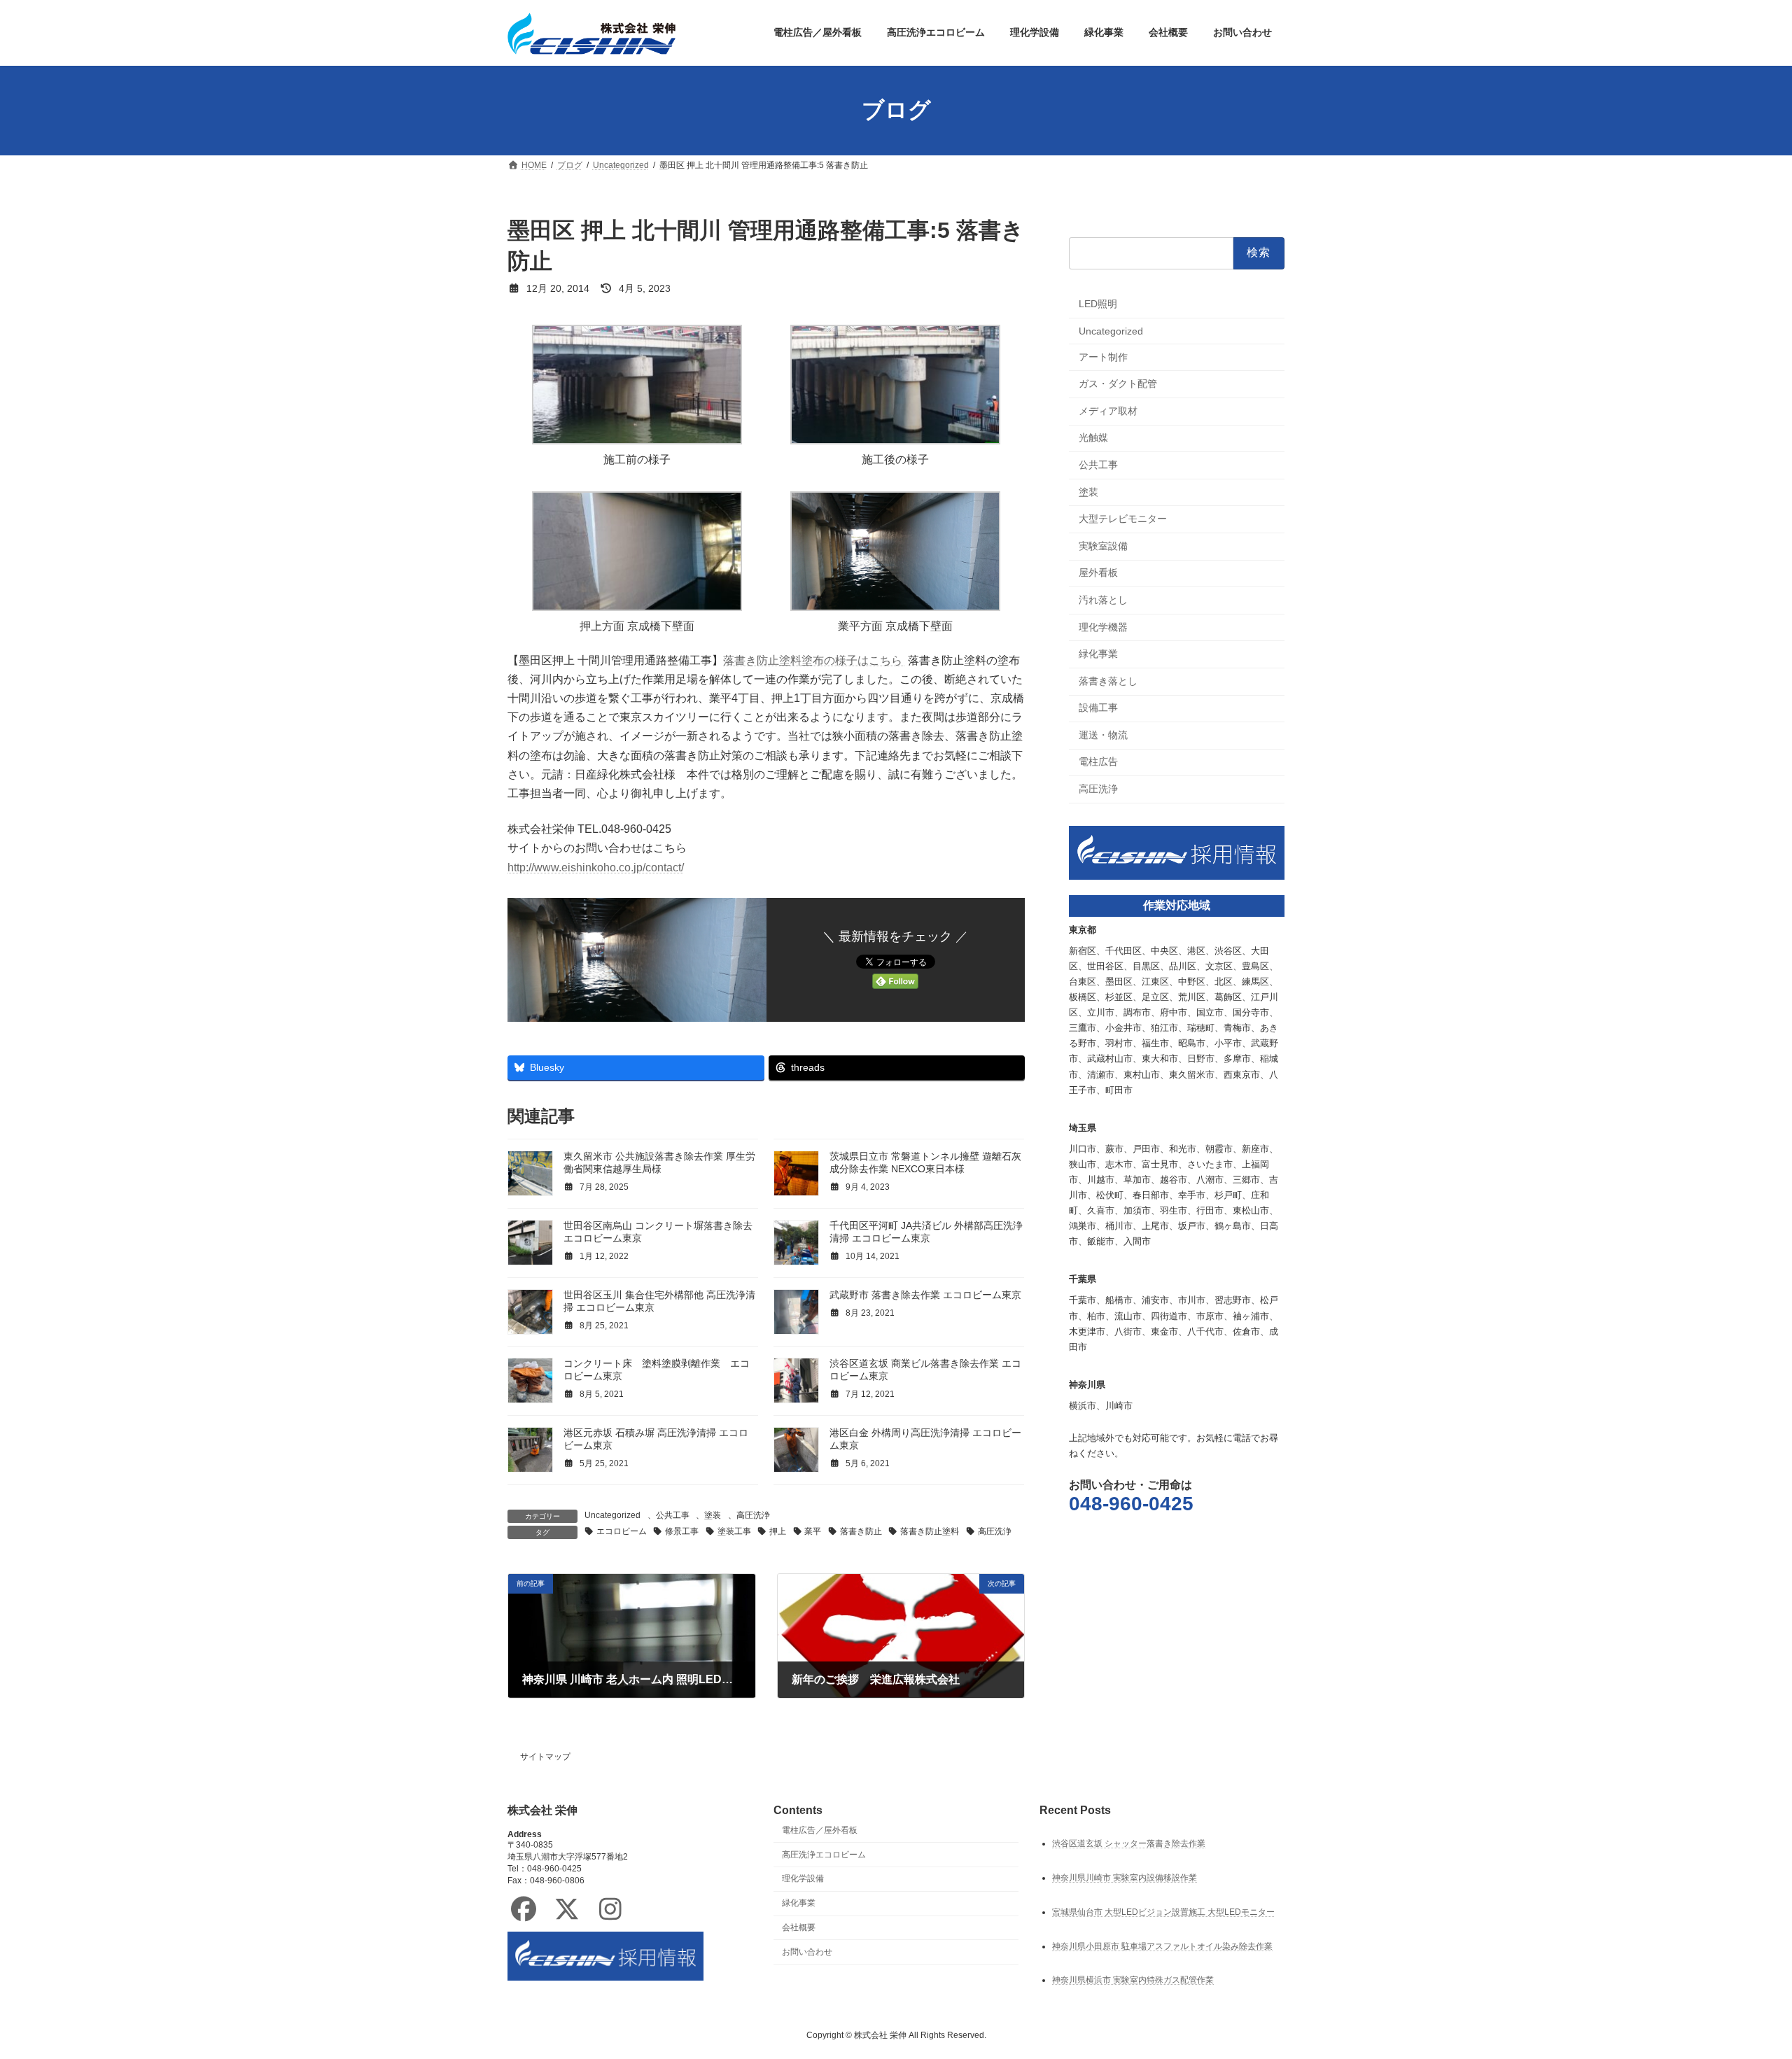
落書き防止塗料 (930, 1531)
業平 (813, 1531)
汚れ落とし (1103, 600)
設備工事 (1098, 708)
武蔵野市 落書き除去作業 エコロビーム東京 (925, 1295)
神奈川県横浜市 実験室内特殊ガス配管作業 (1133, 1980)
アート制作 (1103, 356)
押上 (778, 1531)
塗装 (713, 1515)
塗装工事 (734, 1531)
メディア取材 (1108, 410)
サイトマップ (545, 1757)
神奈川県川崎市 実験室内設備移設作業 (1125, 1877)
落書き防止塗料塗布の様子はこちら (814, 660)
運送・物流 (1103, 734)
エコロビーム (622, 1531)
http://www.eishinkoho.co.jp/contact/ (596, 867)
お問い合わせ (807, 1951)
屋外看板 (1098, 572)
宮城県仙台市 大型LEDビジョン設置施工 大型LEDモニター (1163, 1911)
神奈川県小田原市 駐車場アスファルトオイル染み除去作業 (1162, 1946)
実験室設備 (1103, 545)
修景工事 (682, 1531)
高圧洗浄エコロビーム (824, 1854)
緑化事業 (1098, 654)
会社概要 (799, 1927)
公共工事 (673, 1515)
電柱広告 (1098, 761)
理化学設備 (803, 1878)
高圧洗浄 (753, 1515)
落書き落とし (1108, 680)
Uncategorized (612, 1515)
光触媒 (1093, 437)
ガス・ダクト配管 (1118, 384)
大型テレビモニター (1123, 519)
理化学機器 (1103, 626)
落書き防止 (861, 1531)
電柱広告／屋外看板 (820, 1830)
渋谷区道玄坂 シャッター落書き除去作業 (1129, 1843)
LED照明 (1098, 304)
